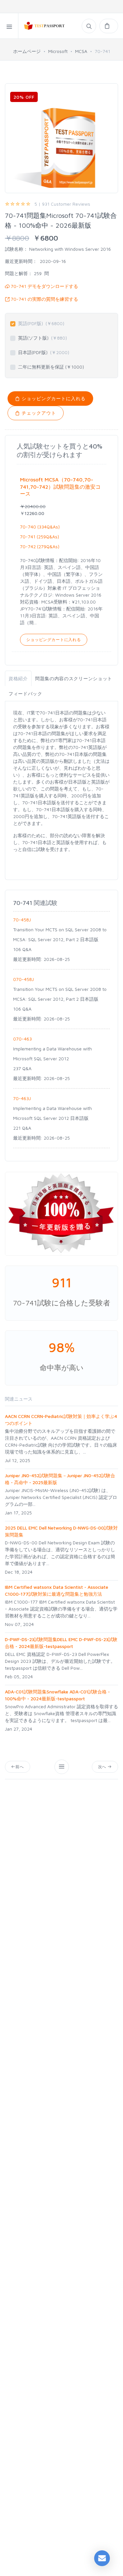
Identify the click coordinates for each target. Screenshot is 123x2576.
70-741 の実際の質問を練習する (44, 299)
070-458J (23, 979)
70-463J (22, 1098)
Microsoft (58, 51)
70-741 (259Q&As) (40, 537)
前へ (20, 1767)
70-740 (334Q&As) (40, 527)
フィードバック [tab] (25, 694)
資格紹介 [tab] (18, 678)
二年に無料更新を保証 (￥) (51, 367)
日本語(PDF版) (44, 352)
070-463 (22, 1039)
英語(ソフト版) (42, 338)
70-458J (22, 920)
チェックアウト (38, 413)
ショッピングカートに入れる (53, 398)
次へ (103, 1767)
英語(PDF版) (41, 323)
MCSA (81, 51)
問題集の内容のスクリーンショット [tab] (74, 678)
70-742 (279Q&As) (40, 546)
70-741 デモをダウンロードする (44, 286)
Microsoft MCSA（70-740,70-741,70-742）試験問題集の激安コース (60, 487)
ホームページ (27, 51)
